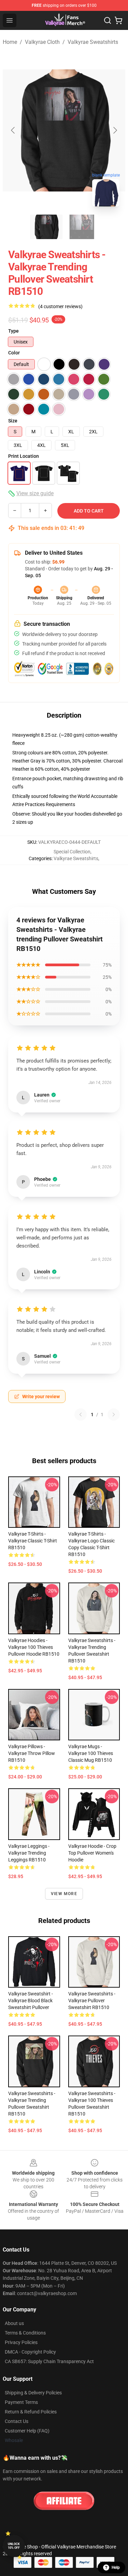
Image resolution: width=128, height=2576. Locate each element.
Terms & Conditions (25, 2333)
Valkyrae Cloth (42, 42)
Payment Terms (21, 2402)
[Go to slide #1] (46, 227)
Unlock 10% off (14, 2546)
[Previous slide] (13, 130)
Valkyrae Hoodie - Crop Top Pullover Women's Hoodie (92, 1853)
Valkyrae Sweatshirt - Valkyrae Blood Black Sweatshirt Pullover (31, 2001)
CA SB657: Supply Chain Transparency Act (49, 2361)
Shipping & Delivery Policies (33, 2393)
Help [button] (116, 2567)
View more (64, 1894)
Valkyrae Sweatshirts (93, 42)
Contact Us (17, 2421)
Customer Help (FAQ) (27, 2431)
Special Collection (72, 852)
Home (10, 42)
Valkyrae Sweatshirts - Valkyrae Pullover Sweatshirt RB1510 (92, 2001)
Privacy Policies (21, 2342)
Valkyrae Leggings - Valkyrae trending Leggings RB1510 (29, 1853)
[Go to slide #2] (82, 227)
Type (13, 331)
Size (13, 421)
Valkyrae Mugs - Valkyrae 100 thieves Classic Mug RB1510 (91, 1753)
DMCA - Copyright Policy (30, 2352)
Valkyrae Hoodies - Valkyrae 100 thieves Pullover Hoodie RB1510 (34, 1647)
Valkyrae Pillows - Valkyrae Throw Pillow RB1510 (32, 1753)
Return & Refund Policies (31, 2412)
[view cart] (118, 20)
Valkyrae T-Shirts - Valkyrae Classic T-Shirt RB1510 (33, 1541)
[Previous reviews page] (81, 1415)
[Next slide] (115, 130)
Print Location (24, 456)
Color (14, 353)
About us (14, 2323)
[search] (108, 20)
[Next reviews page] (114, 1415)
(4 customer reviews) (60, 306)
